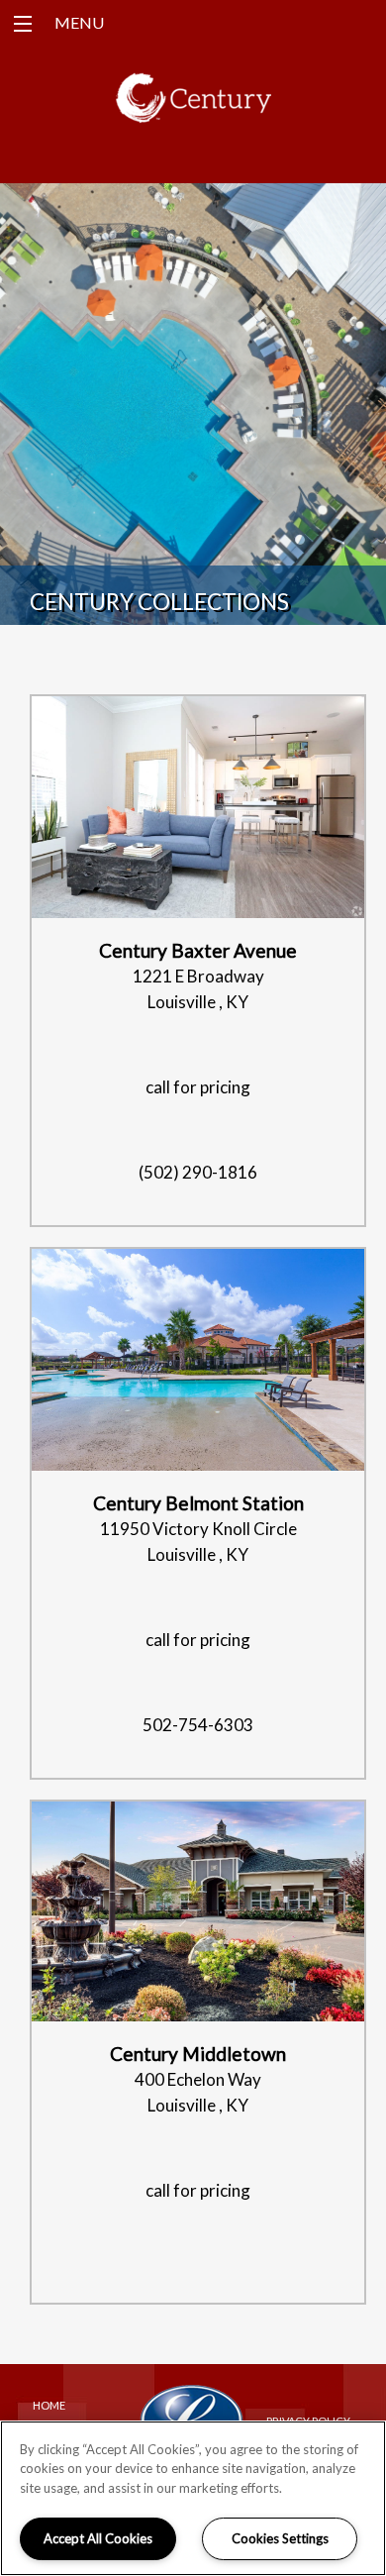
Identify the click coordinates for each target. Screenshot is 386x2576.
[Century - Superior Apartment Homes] (193, 107)
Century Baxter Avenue (198, 950)
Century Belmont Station (198, 1503)
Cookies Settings (280, 2538)
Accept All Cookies (98, 2538)
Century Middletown (198, 2054)
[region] (193, 2498)
